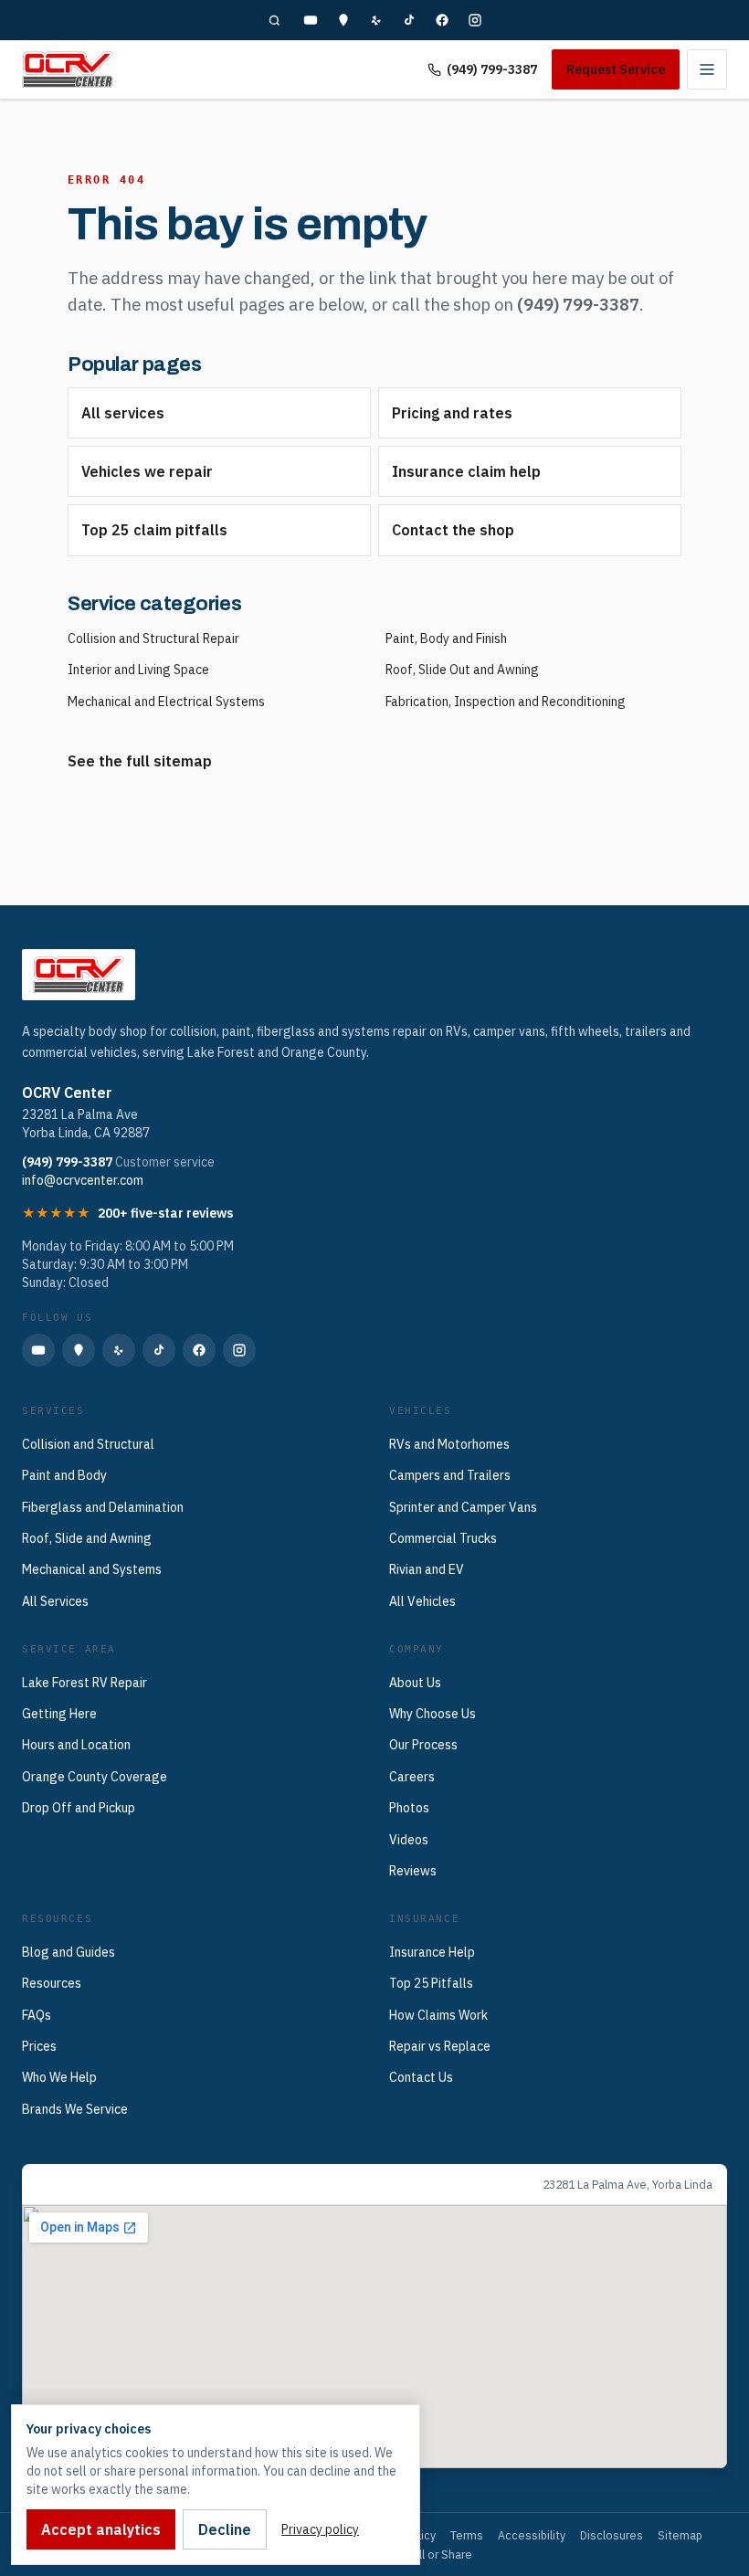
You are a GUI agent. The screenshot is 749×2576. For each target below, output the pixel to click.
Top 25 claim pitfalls (154, 530)
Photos (409, 1808)
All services (123, 413)
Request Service (616, 69)
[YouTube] (311, 20)
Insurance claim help (466, 471)
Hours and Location (76, 1745)
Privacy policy (320, 2529)
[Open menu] (707, 69)
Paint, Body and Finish (446, 639)
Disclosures (612, 2535)
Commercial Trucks (443, 1538)
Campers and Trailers (450, 1475)
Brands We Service (75, 2109)
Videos (409, 1840)
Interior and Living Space (138, 670)
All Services (55, 1601)
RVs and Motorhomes (449, 1444)
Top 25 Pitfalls (431, 1983)
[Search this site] (274, 20)
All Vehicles (422, 1601)
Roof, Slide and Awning (87, 1538)
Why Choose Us (433, 1714)
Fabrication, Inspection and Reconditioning (506, 702)
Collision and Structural (88, 1444)
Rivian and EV (427, 1569)
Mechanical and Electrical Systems (166, 702)
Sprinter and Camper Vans (463, 1507)
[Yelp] (376, 20)
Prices (39, 2046)
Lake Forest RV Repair (84, 1683)
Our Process (423, 1745)
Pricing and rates (452, 413)
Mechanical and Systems (92, 1569)
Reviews (413, 1871)
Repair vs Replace (440, 2046)
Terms (467, 2535)
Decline (225, 2529)
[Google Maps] (343, 20)
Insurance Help (432, 1952)
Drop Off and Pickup (79, 1808)
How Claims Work (438, 2015)
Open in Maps (78, 2184)
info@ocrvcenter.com (83, 1180)
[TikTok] (409, 20)
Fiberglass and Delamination (103, 1507)
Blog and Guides (69, 1952)
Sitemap (680, 2535)
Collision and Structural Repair (153, 639)
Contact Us (421, 2077)
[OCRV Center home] (68, 69)
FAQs (37, 2015)
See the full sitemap (140, 761)
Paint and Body (64, 1475)
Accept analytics (101, 2529)
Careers (412, 1777)
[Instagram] (475, 20)
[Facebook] (442, 20)
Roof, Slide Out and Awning (462, 670)
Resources (52, 1983)
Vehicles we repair (147, 471)
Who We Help (59, 2077)
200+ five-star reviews (165, 1213)
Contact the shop (453, 530)
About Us (415, 1683)
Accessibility (532, 2535)
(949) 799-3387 (492, 69)
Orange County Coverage (95, 1777)
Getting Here (59, 1714)
